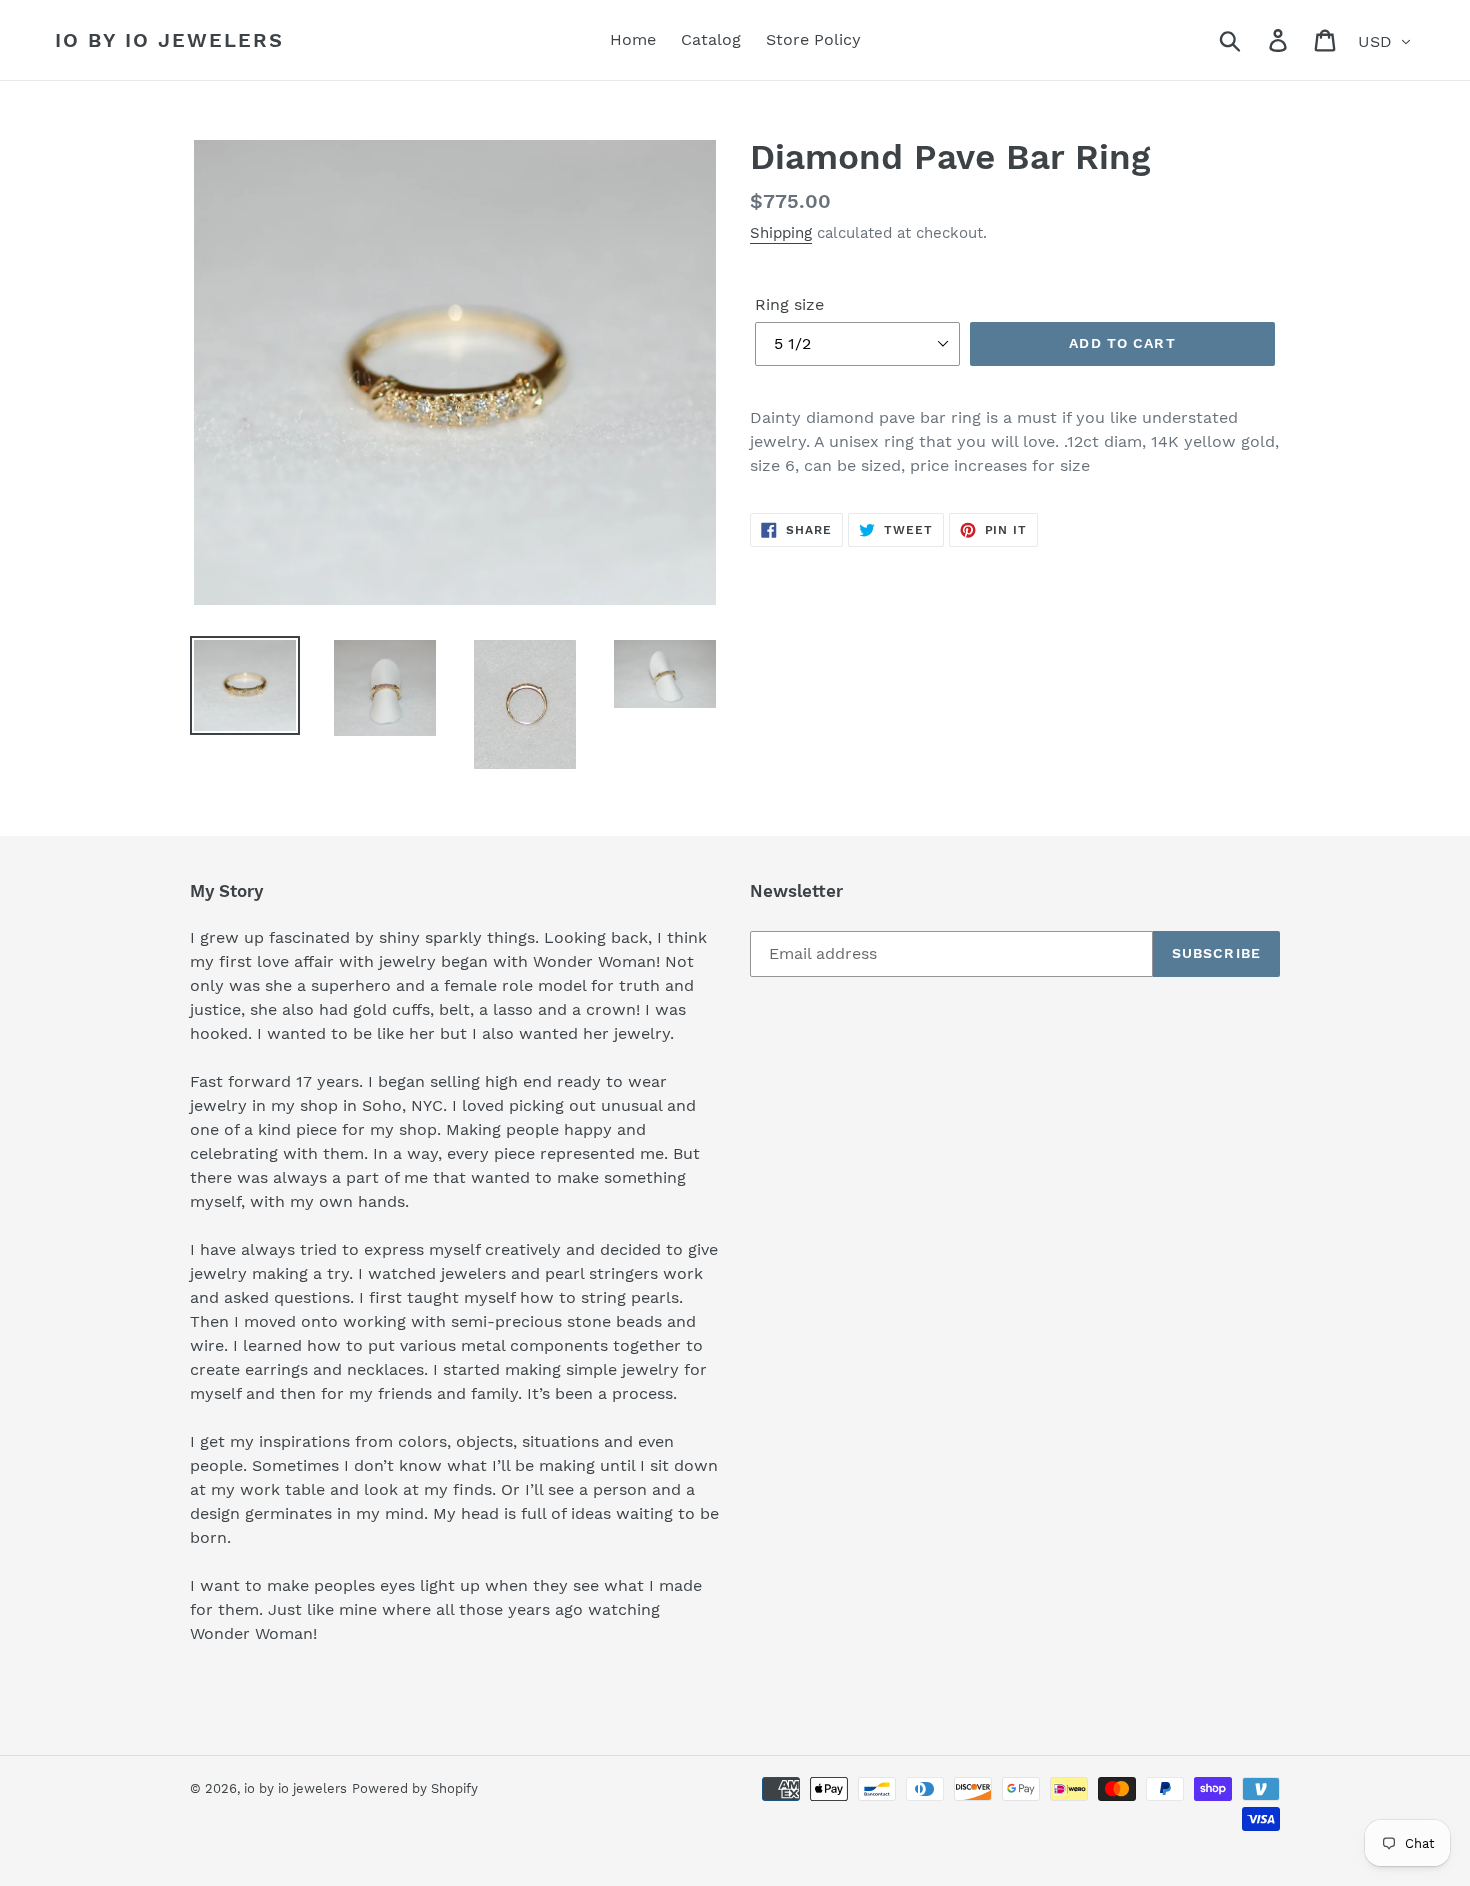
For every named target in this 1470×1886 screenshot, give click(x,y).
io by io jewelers (169, 40)
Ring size (789, 304)
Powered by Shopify (415, 1788)
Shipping (781, 233)
